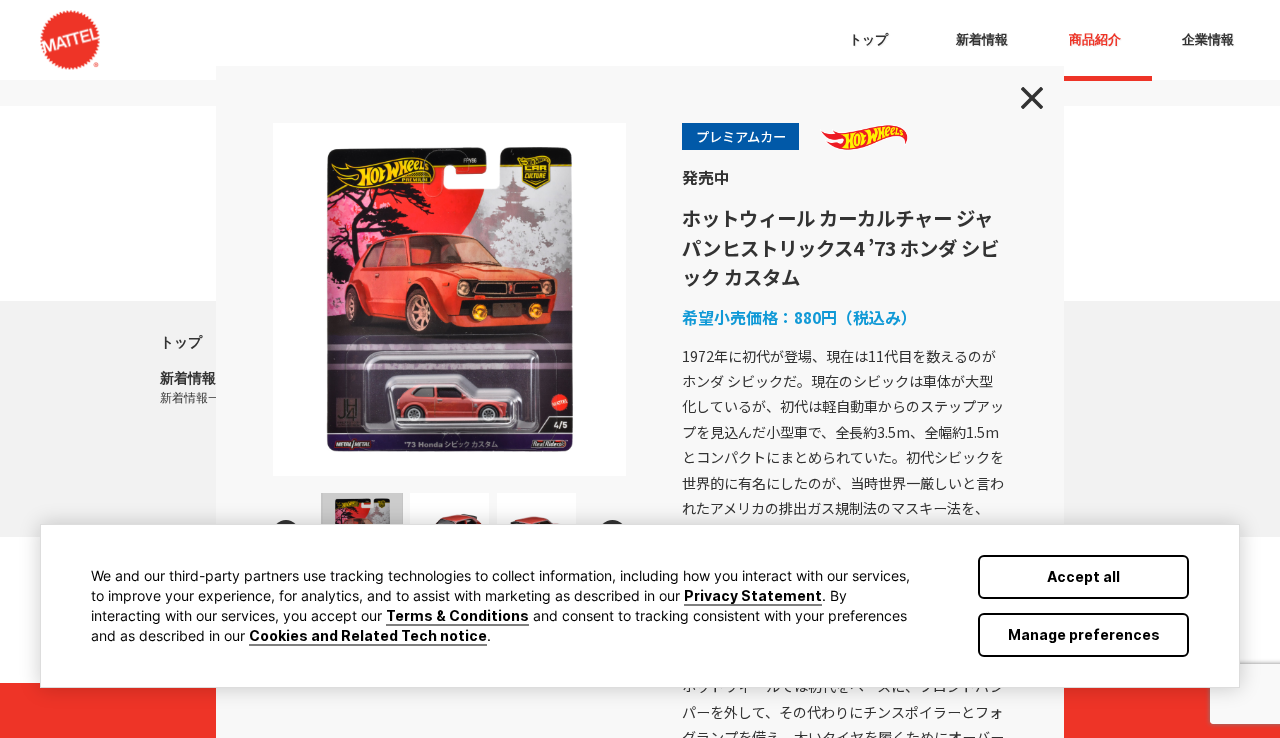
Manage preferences (1084, 634)
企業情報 (1208, 39)
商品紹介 (1095, 39)
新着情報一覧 (196, 398)
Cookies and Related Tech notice (368, 635)
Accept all (1083, 576)
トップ (181, 342)
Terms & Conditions (457, 615)
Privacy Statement (753, 595)
